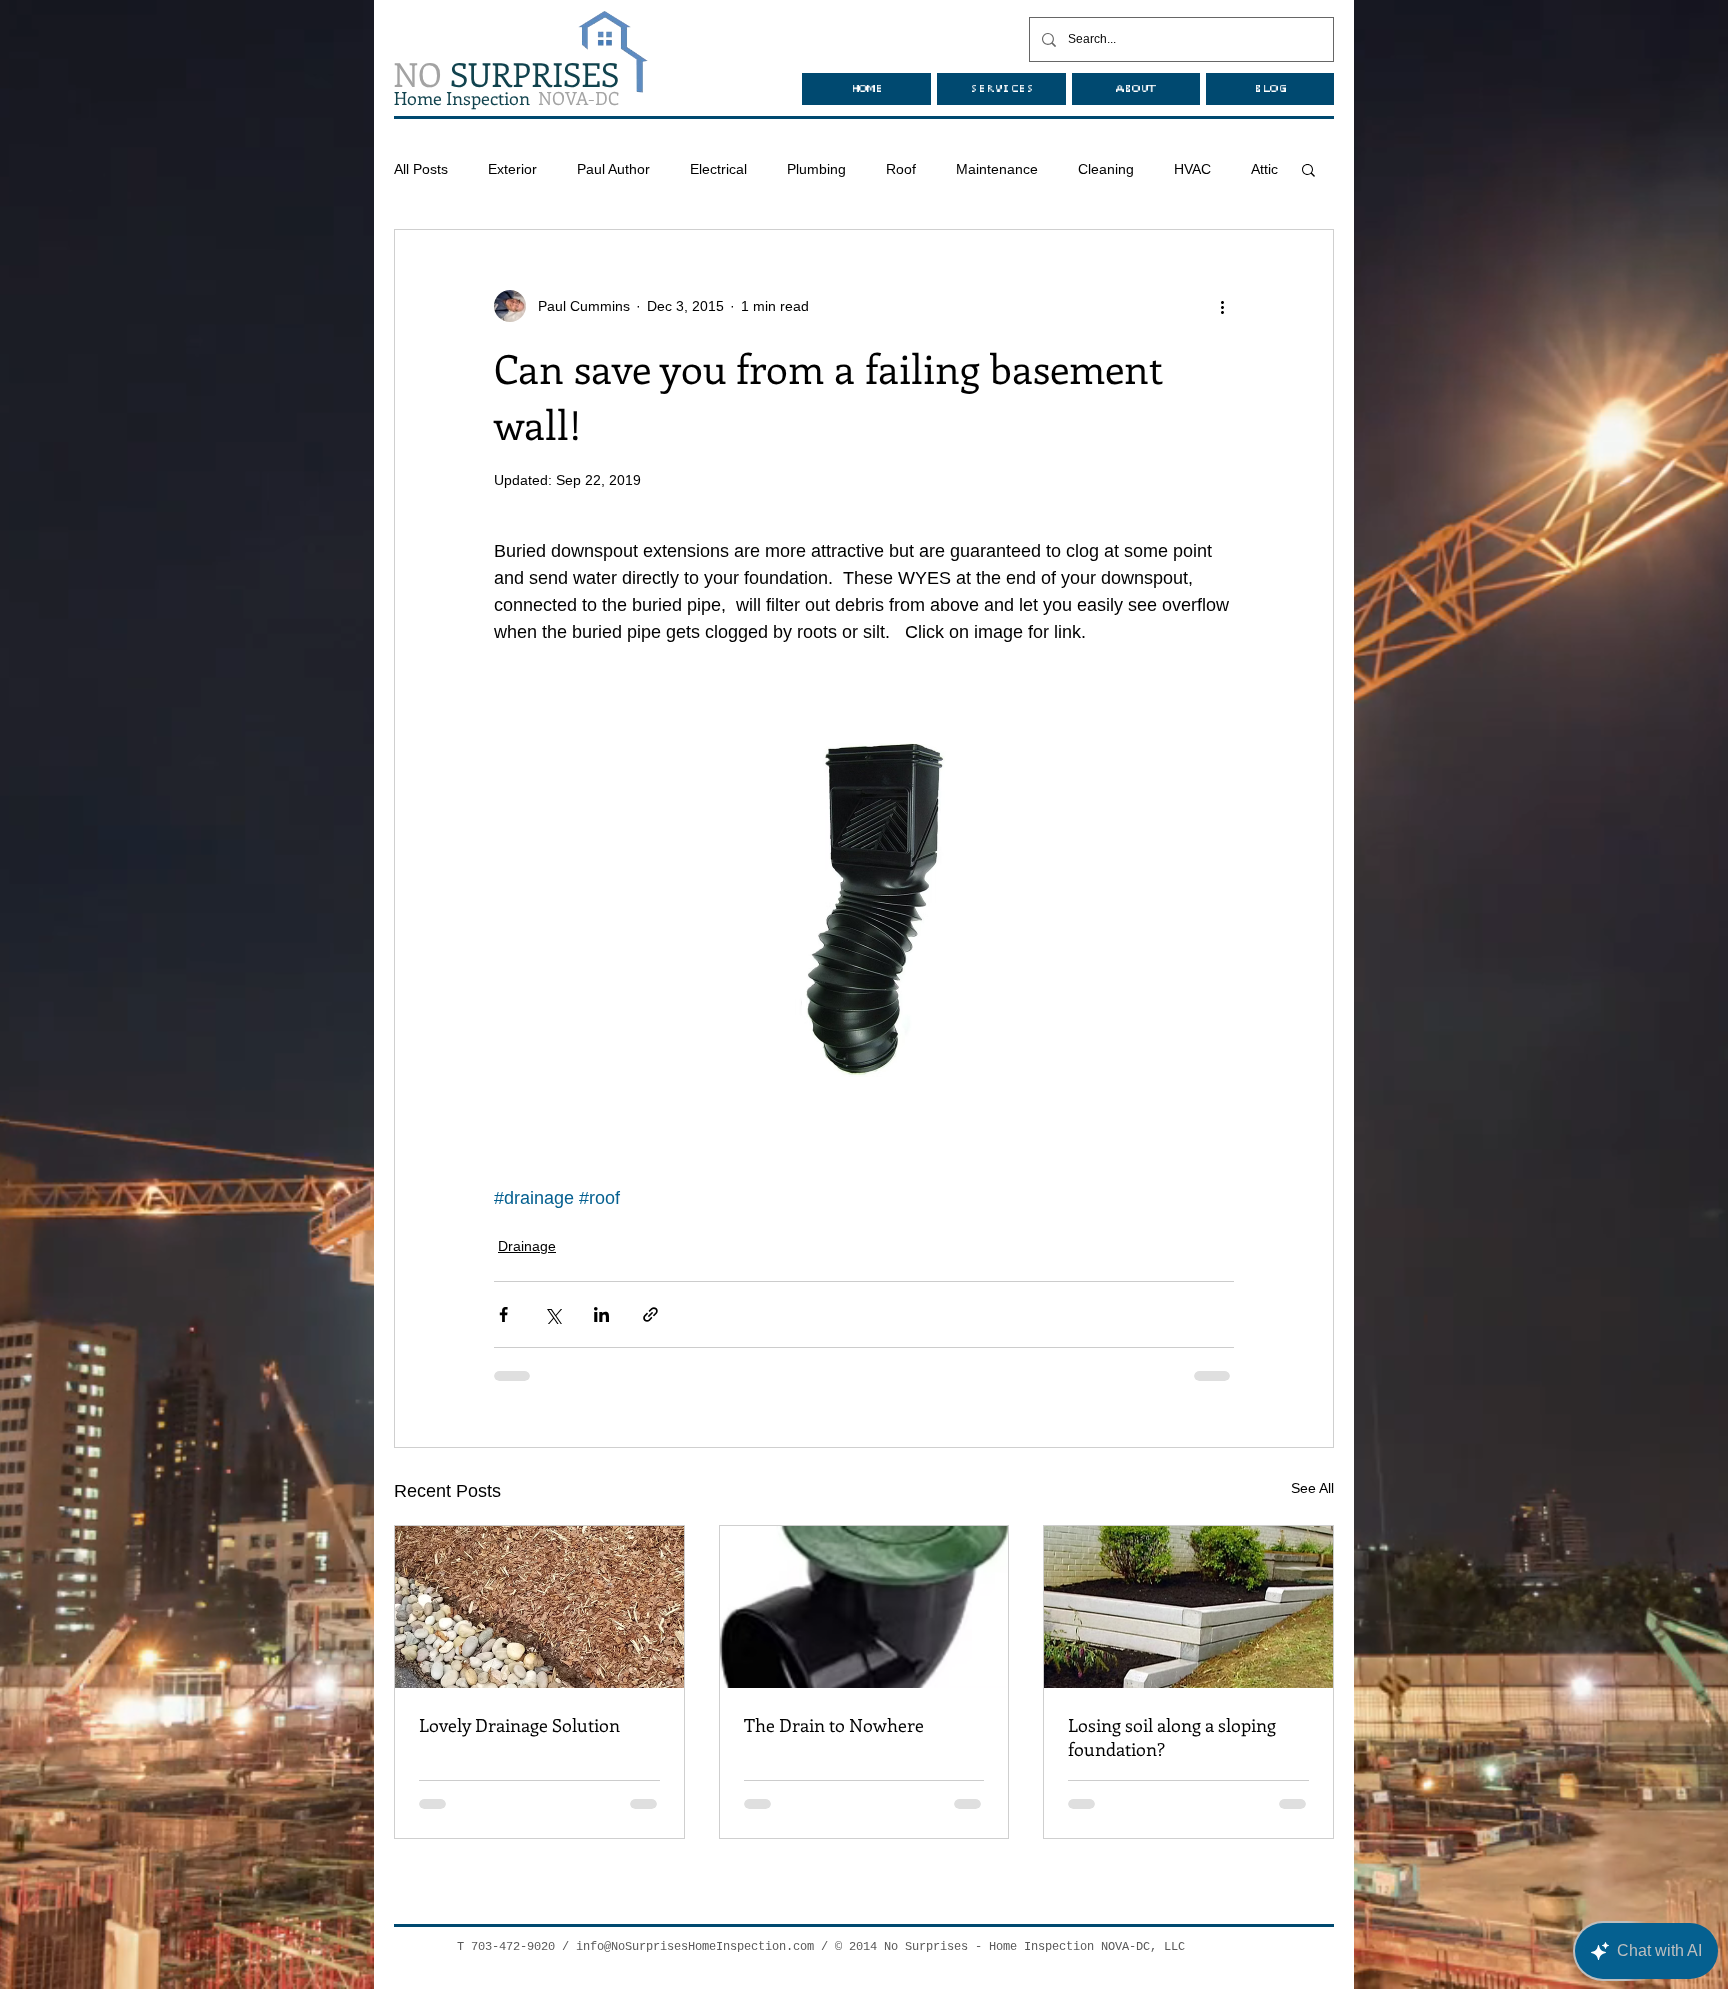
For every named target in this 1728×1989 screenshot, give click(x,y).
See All (1312, 1488)
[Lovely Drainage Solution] (539, 1607)
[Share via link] (650, 1314)
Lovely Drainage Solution (519, 1725)
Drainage (527, 1246)
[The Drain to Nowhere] (864, 1607)
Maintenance (997, 169)
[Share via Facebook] (503, 1314)
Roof (901, 169)
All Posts (421, 169)
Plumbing (816, 169)
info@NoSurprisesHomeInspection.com (695, 1947)
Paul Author (613, 169)
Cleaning (1106, 169)
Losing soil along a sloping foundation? (1172, 1737)
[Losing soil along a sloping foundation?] (1188, 1607)
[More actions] (1222, 306)
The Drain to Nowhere (834, 1725)
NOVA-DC (506, 98)
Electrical (718, 169)
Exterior (512, 169)
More (1190, 169)
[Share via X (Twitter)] (552, 1314)
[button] (1308, 169)
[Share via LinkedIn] (601, 1314)
